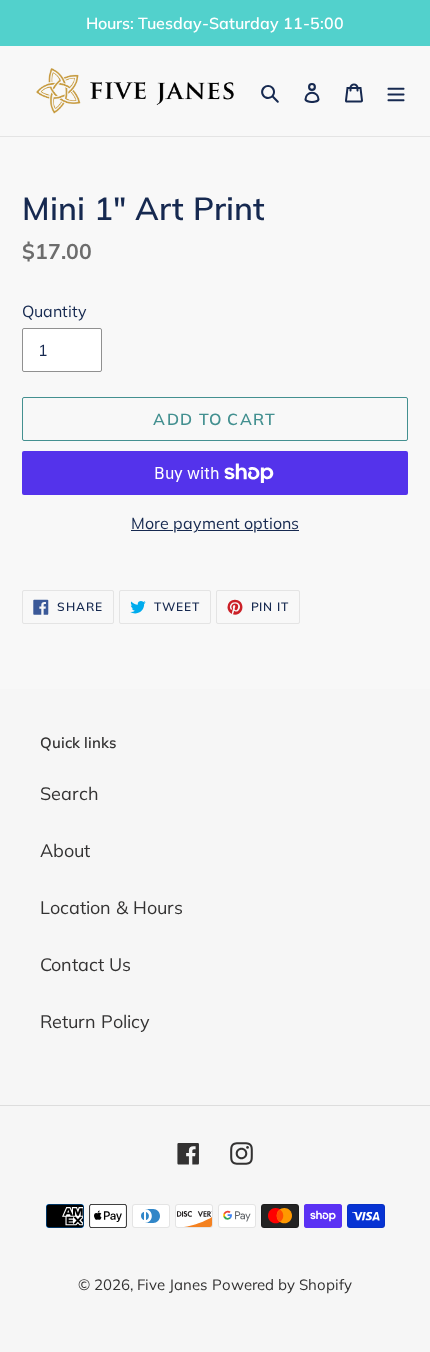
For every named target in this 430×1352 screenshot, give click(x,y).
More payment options (215, 523)
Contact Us (85, 964)
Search (69, 793)
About (65, 850)
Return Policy (95, 1021)
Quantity (54, 311)
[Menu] (396, 91)
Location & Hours (111, 907)
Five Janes (172, 1284)
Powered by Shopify (282, 1284)
